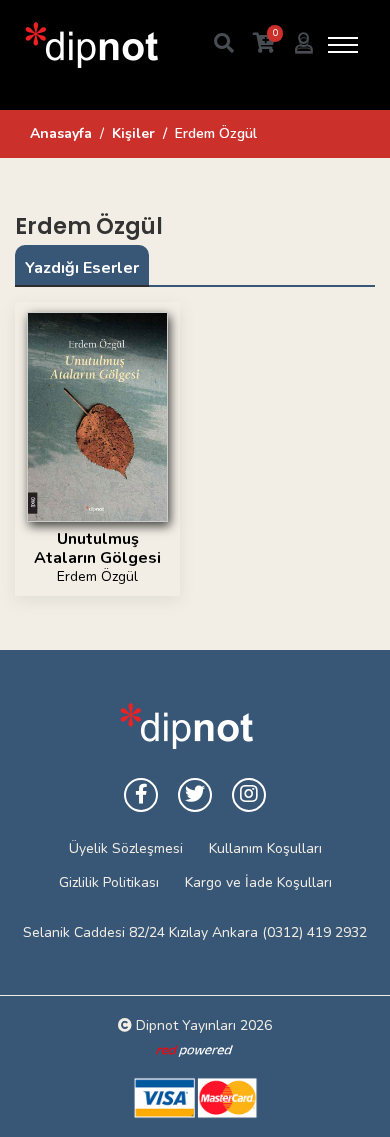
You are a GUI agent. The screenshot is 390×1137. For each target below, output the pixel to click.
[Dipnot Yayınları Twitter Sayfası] (195, 795)
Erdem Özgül (97, 576)
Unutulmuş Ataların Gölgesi (97, 548)
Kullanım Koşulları (265, 848)
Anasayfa (61, 133)
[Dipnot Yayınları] (90, 44)
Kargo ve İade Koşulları (258, 882)
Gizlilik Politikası (109, 882)
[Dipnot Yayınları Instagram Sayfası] (249, 795)
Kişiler (133, 133)
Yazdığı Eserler (82, 268)
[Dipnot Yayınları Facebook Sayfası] (141, 795)
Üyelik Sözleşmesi (126, 848)
